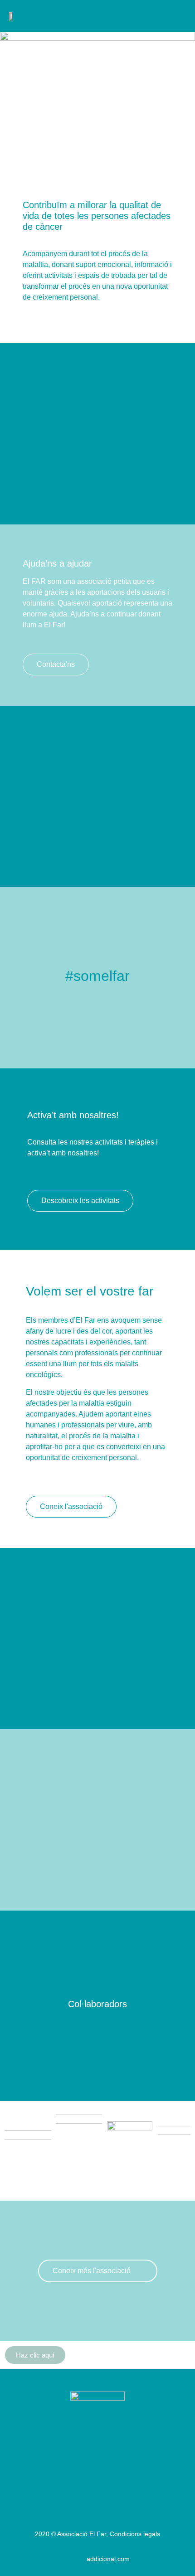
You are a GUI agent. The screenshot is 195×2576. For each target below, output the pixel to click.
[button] (180, 16)
